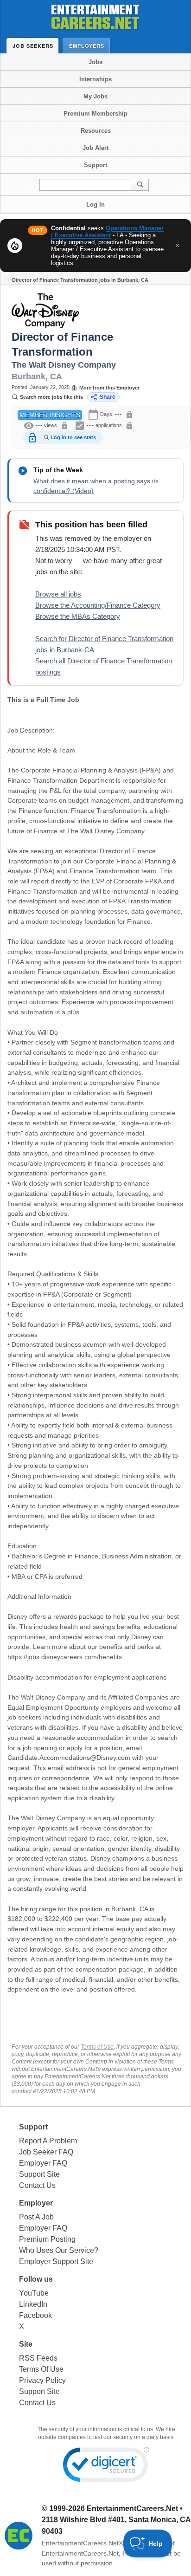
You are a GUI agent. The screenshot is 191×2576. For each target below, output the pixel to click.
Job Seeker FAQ (46, 2152)
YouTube (34, 2293)
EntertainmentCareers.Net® (83, 2543)
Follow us (36, 2279)
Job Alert (95, 148)
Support (95, 165)
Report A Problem (48, 2141)
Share (108, 397)
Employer (36, 2203)
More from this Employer (109, 388)
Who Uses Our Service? (59, 2250)
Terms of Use (97, 2047)
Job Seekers (33, 46)
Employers (87, 46)
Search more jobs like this (51, 397)
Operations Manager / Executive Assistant (107, 232)
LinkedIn (33, 2304)
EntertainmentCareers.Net (132, 2508)
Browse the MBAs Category (78, 616)
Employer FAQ (43, 2163)
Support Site (39, 2174)
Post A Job (36, 2217)
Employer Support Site (56, 2261)
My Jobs (95, 96)
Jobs (95, 62)
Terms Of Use (41, 2369)
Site (26, 2344)
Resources (96, 131)
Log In (95, 204)
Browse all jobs (58, 594)
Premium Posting (47, 2239)
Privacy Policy (42, 2380)
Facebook (35, 2315)
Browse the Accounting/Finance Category (98, 605)
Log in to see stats (73, 437)
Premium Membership (95, 114)
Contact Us (37, 2185)
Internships (95, 79)
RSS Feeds (38, 2358)
